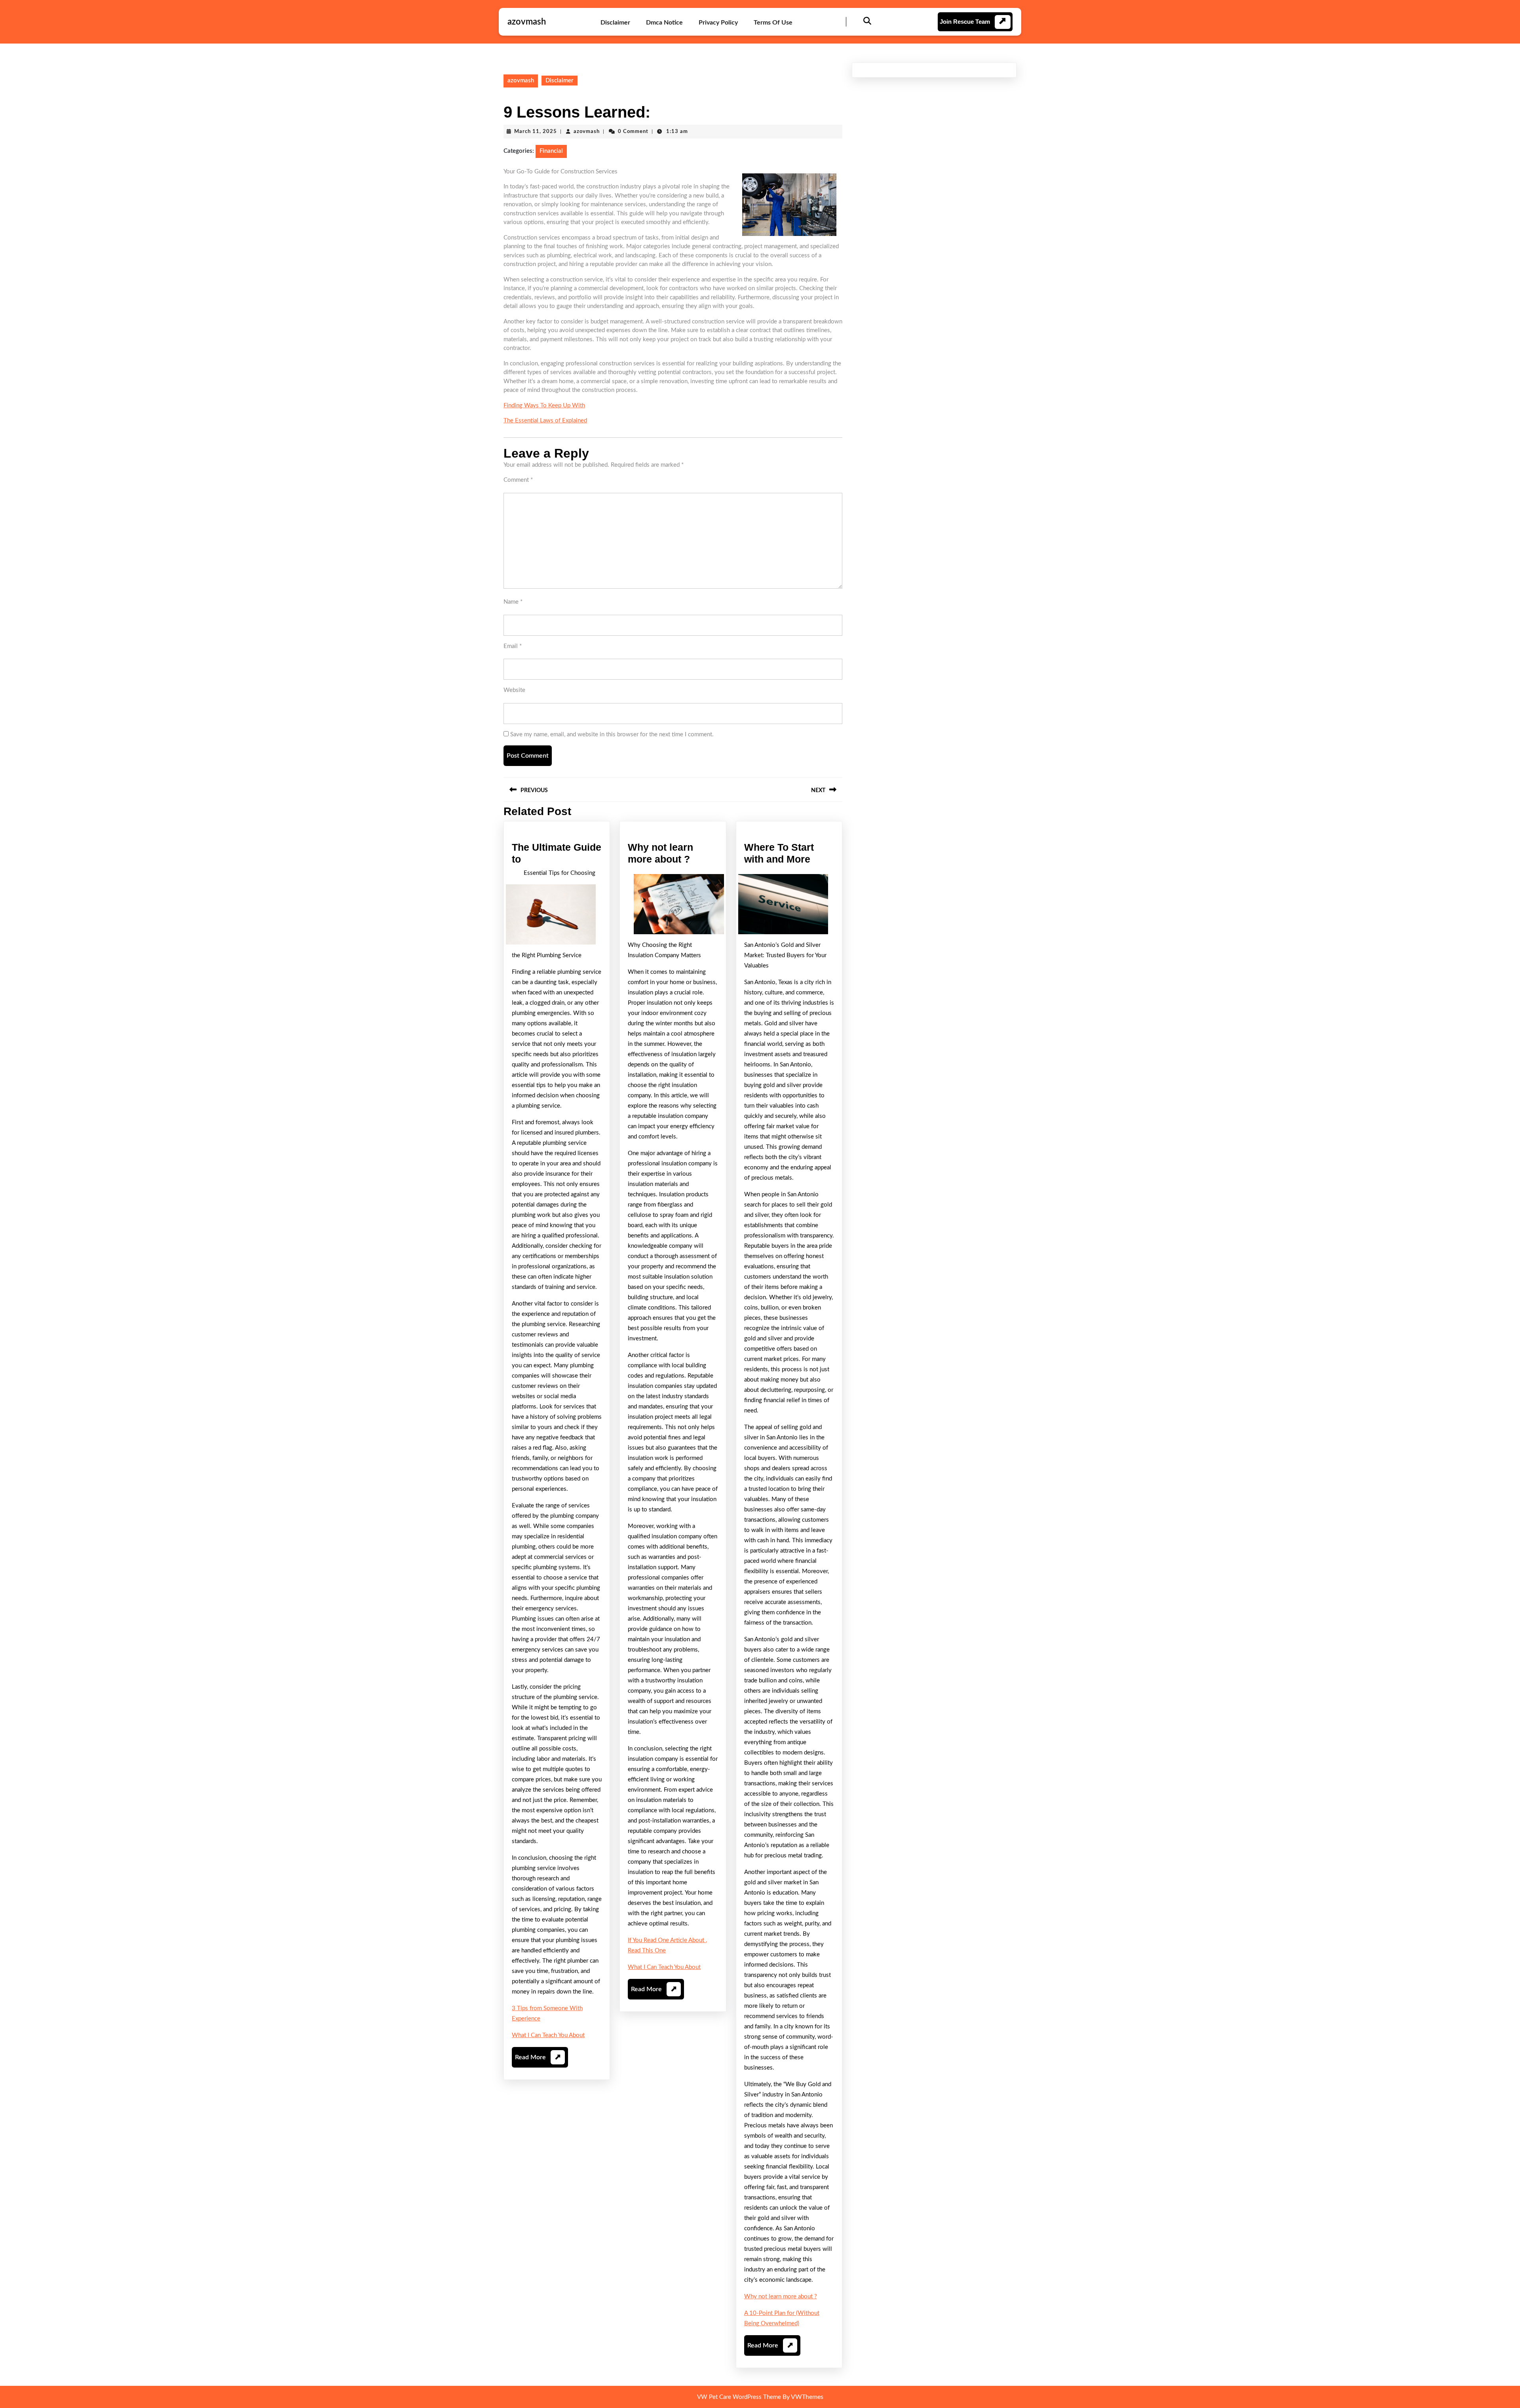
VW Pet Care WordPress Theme (739, 2397)
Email (513, 646)
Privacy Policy (718, 23)
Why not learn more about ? (781, 2297)
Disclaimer (615, 23)
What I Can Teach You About (548, 2035)
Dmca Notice (664, 23)
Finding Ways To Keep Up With (544, 406)
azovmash (527, 22)
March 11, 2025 (536, 132)
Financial (551, 151)
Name (513, 602)
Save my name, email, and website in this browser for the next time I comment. (612, 735)
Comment (518, 480)
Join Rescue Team (965, 22)
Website (514, 690)
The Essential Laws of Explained (545, 421)
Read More (538, 2061)
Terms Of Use (773, 23)
